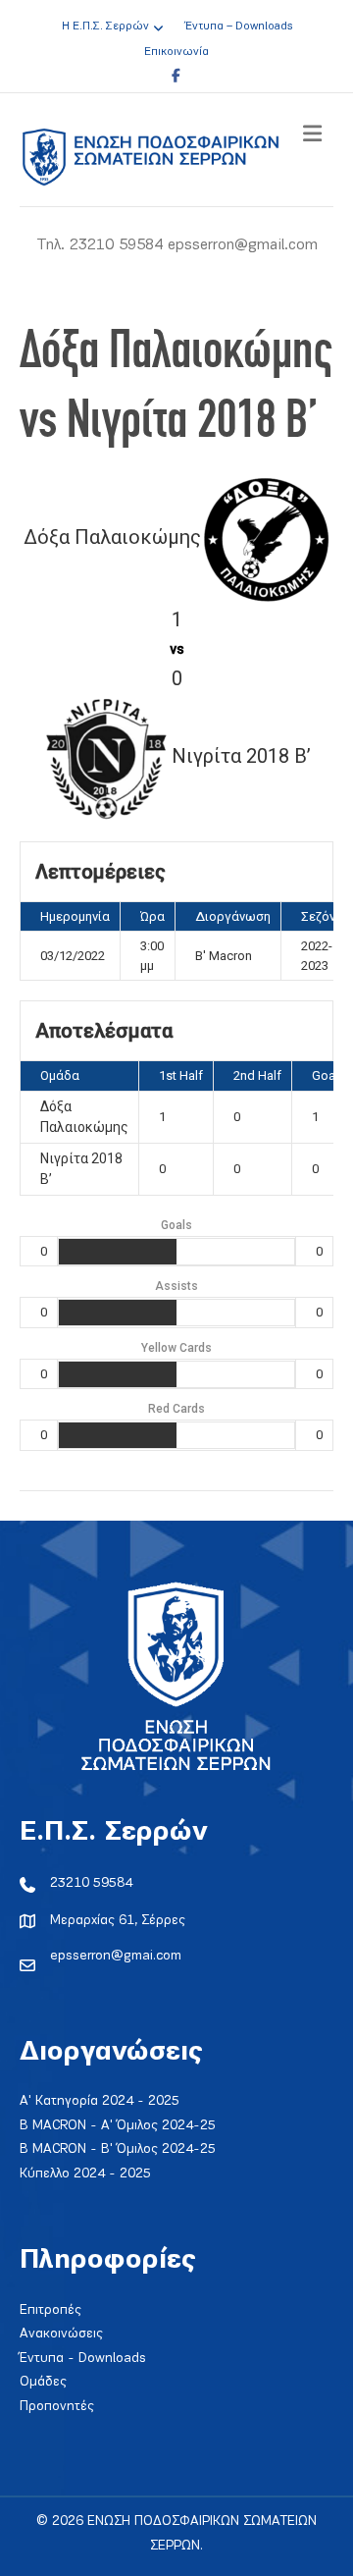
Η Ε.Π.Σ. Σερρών (105, 27)
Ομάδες (43, 2382)
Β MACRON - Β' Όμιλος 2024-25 (118, 2149)
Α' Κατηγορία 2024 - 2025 (100, 2101)
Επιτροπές (50, 2310)
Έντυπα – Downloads (239, 27)
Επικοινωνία (176, 52)
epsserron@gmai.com (116, 1956)
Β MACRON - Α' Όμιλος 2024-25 (118, 2126)
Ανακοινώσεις (61, 2334)
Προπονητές (57, 2407)
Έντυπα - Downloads (83, 2359)
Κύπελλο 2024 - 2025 (85, 2174)
